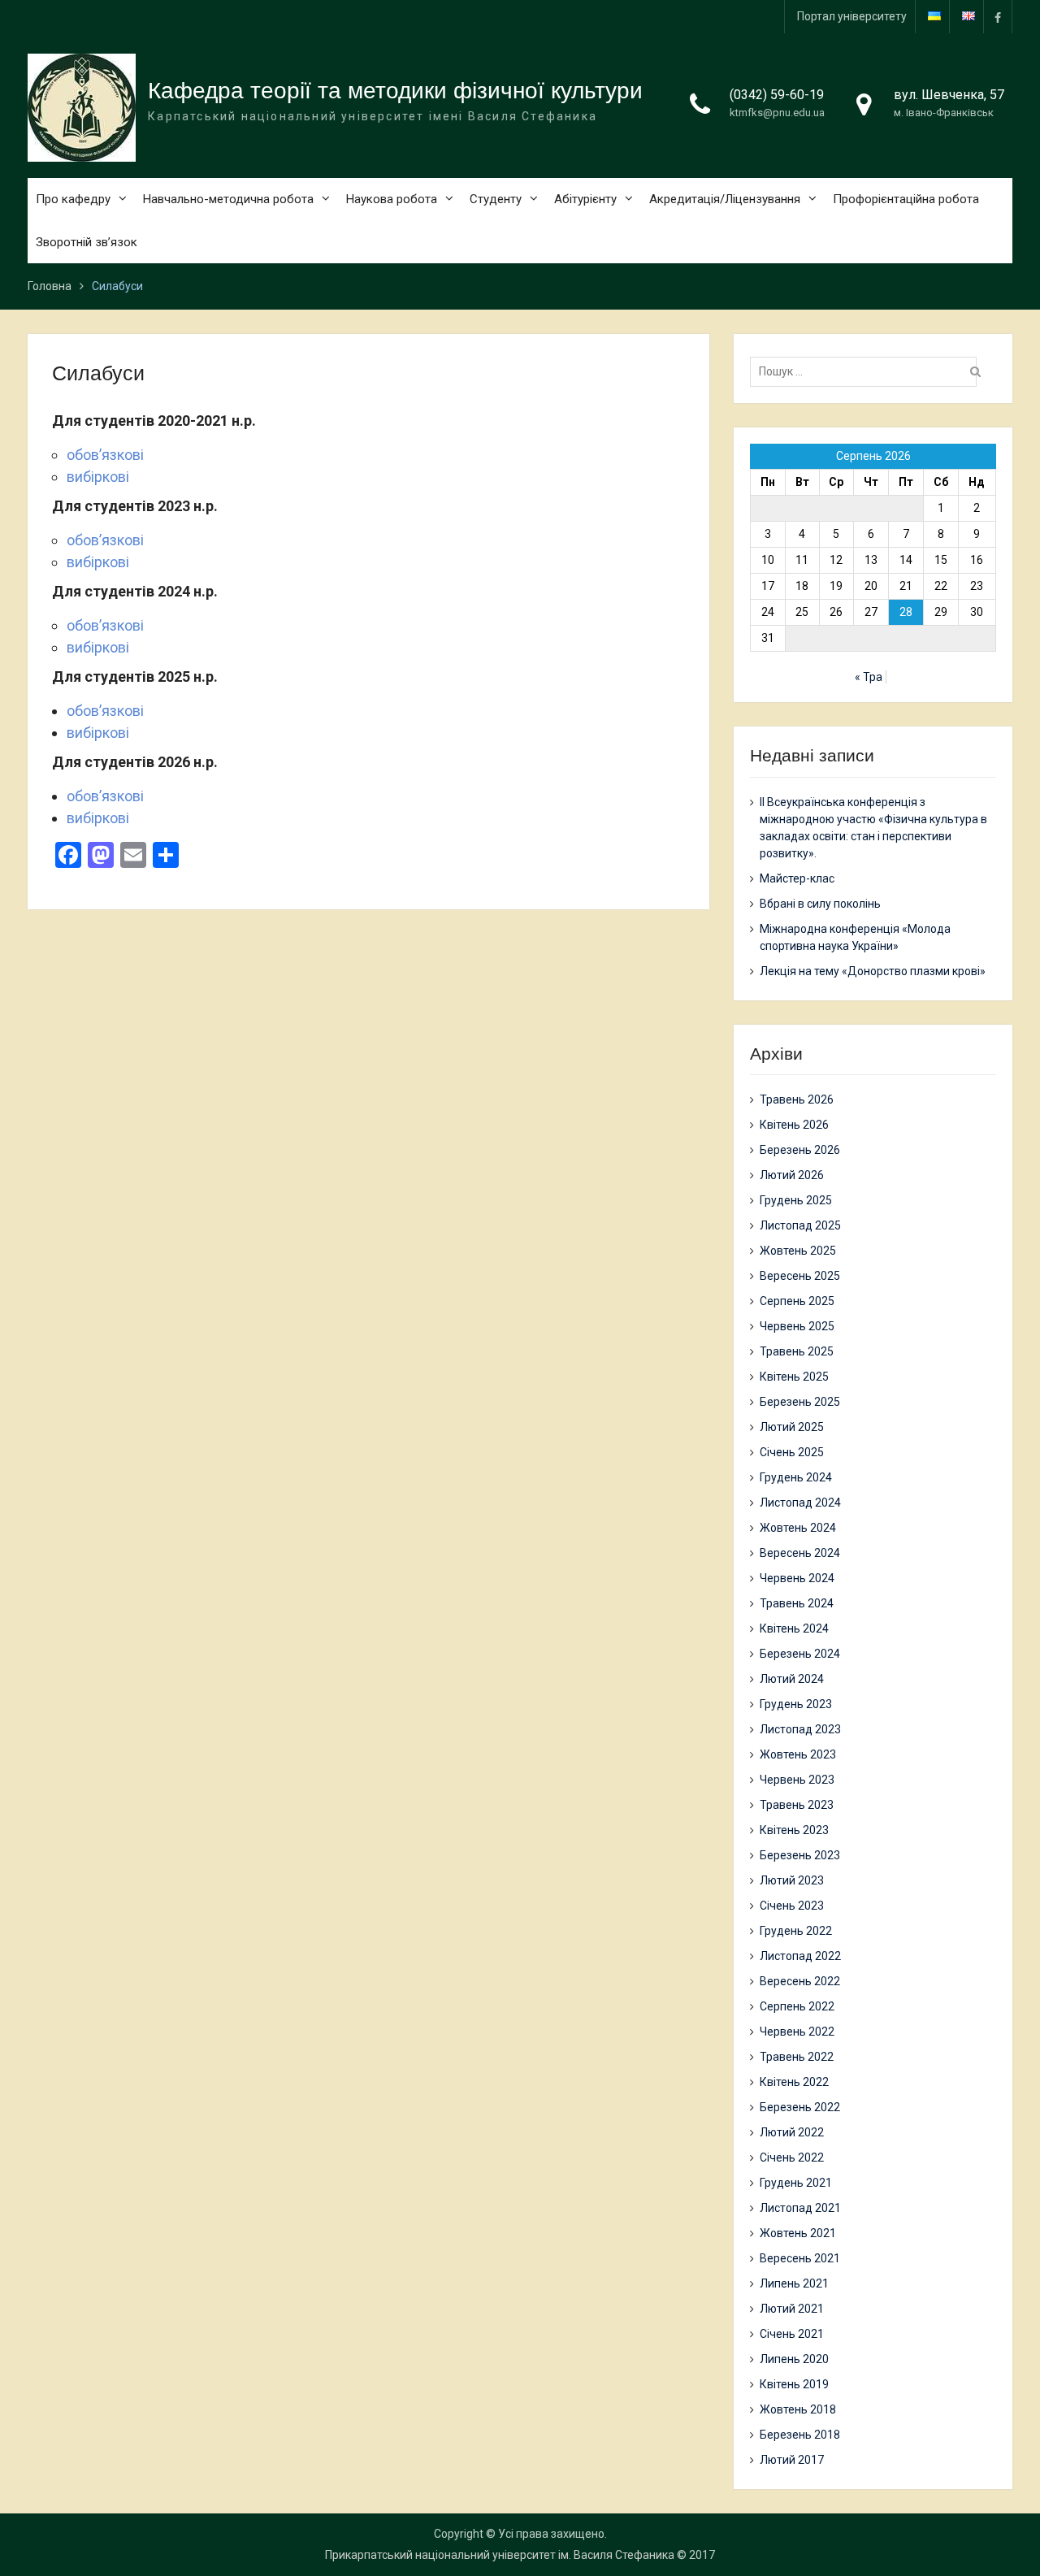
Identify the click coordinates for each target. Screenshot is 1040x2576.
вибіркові (100, 477)
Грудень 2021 (796, 2183)
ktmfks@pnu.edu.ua (777, 113)
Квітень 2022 (794, 2082)
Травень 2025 (797, 1351)
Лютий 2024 (792, 1679)
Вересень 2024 (800, 1553)
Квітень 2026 (794, 1125)
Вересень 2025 (800, 1276)
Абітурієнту (585, 199)
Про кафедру (73, 199)
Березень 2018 (800, 2435)
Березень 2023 (800, 1855)
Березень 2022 (800, 2107)
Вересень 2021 (800, 2258)
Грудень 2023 (796, 1704)
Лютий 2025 (792, 1427)
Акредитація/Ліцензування (725, 199)
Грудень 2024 (796, 1477)
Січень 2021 (792, 2334)
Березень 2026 (800, 1150)
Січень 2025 (792, 1452)
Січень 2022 (792, 2158)
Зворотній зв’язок (87, 242)
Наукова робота (392, 199)
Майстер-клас (797, 878)
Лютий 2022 (792, 2132)
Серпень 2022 (797, 2006)
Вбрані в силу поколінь (820, 904)
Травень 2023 (797, 1805)
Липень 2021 (794, 2283)
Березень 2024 (800, 1654)
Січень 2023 (792, 1906)
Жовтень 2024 (798, 1528)
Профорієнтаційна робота (906, 199)
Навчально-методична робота (228, 199)
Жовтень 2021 (798, 2233)
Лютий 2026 (792, 1175)
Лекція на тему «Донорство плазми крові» (873, 971)
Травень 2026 (797, 1099)
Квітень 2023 (794, 1830)
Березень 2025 (800, 1402)
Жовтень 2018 (798, 2409)
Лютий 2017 (792, 2460)
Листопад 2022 (800, 1956)
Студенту (496, 199)
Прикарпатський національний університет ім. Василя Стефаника (500, 2555)
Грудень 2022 (796, 1931)
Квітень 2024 (794, 1628)
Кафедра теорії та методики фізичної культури (395, 91)
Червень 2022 (797, 2032)
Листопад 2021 (800, 2208)
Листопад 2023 (800, 1729)
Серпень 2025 (797, 1301)
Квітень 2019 (794, 2384)
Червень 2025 (797, 1326)
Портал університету (852, 16)
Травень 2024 (797, 1603)
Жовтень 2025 (798, 1251)
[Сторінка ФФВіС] (998, 17)
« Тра (869, 677)
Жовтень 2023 (798, 1754)
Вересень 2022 (800, 1981)
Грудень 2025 (796, 1200)
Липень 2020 (794, 2359)
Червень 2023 (797, 1780)
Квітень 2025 (794, 1377)
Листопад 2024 (800, 1503)
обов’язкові (107, 455)
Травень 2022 (797, 2057)
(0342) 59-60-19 (777, 95)
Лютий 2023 (792, 1880)
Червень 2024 (797, 1578)
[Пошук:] (867, 371)
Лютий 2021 (792, 2309)
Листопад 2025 (800, 1225)
